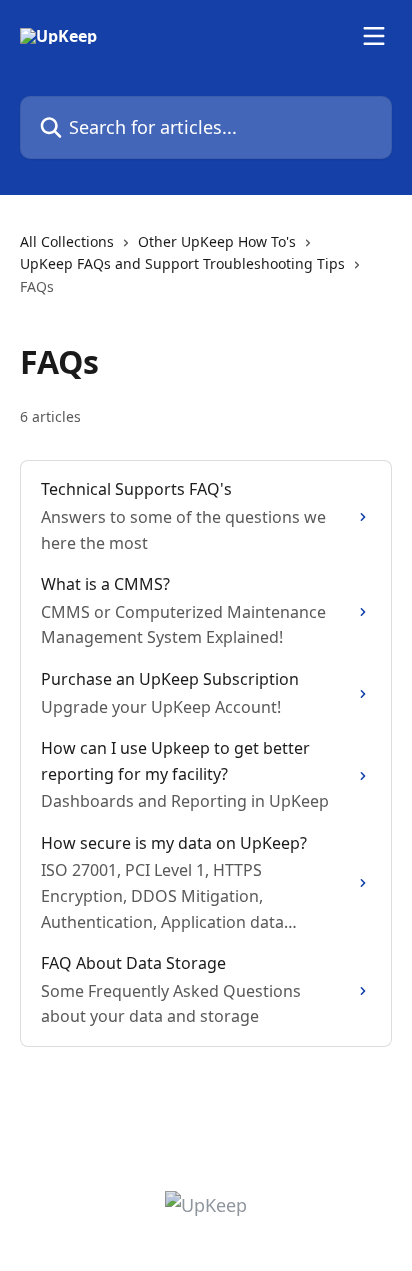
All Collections (67, 241)
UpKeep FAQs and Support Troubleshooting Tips (182, 263)
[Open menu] (374, 36)
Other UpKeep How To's (217, 241)
